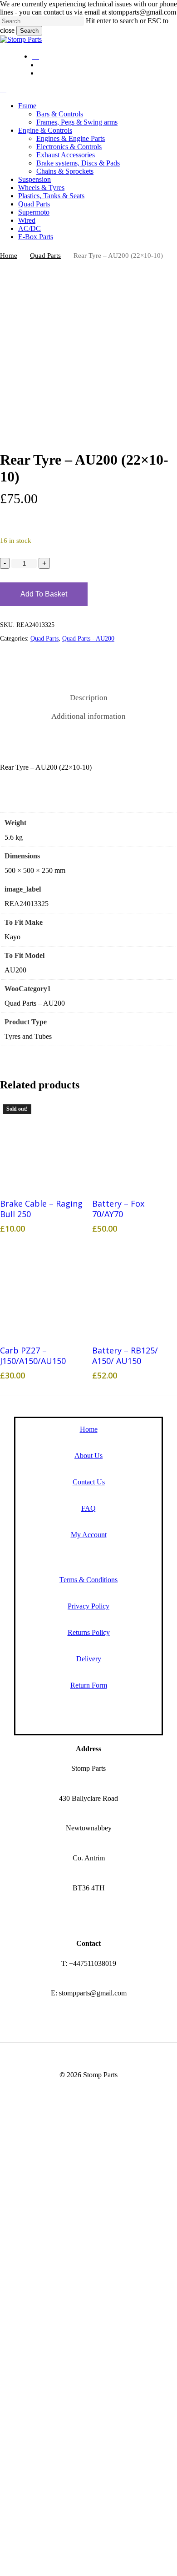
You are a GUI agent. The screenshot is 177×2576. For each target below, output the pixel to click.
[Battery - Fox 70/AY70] (135, 1144)
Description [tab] (89, 698)
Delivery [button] (89, 1659)
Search (29, 31)
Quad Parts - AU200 (88, 639)
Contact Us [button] (89, 1482)
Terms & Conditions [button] (88, 1580)
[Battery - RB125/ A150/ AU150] (135, 1291)
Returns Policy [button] (89, 1632)
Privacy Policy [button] (88, 1606)
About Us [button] (88, 1456)
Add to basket (44, 594)
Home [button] (89, 1429)
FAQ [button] (88, 1508)
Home (9, 256)
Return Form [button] (89, 1685)
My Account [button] (89, 1535)
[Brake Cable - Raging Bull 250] (42, 1144)
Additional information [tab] (88, 716)
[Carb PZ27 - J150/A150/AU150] (42, 1291)
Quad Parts (45, 256)
